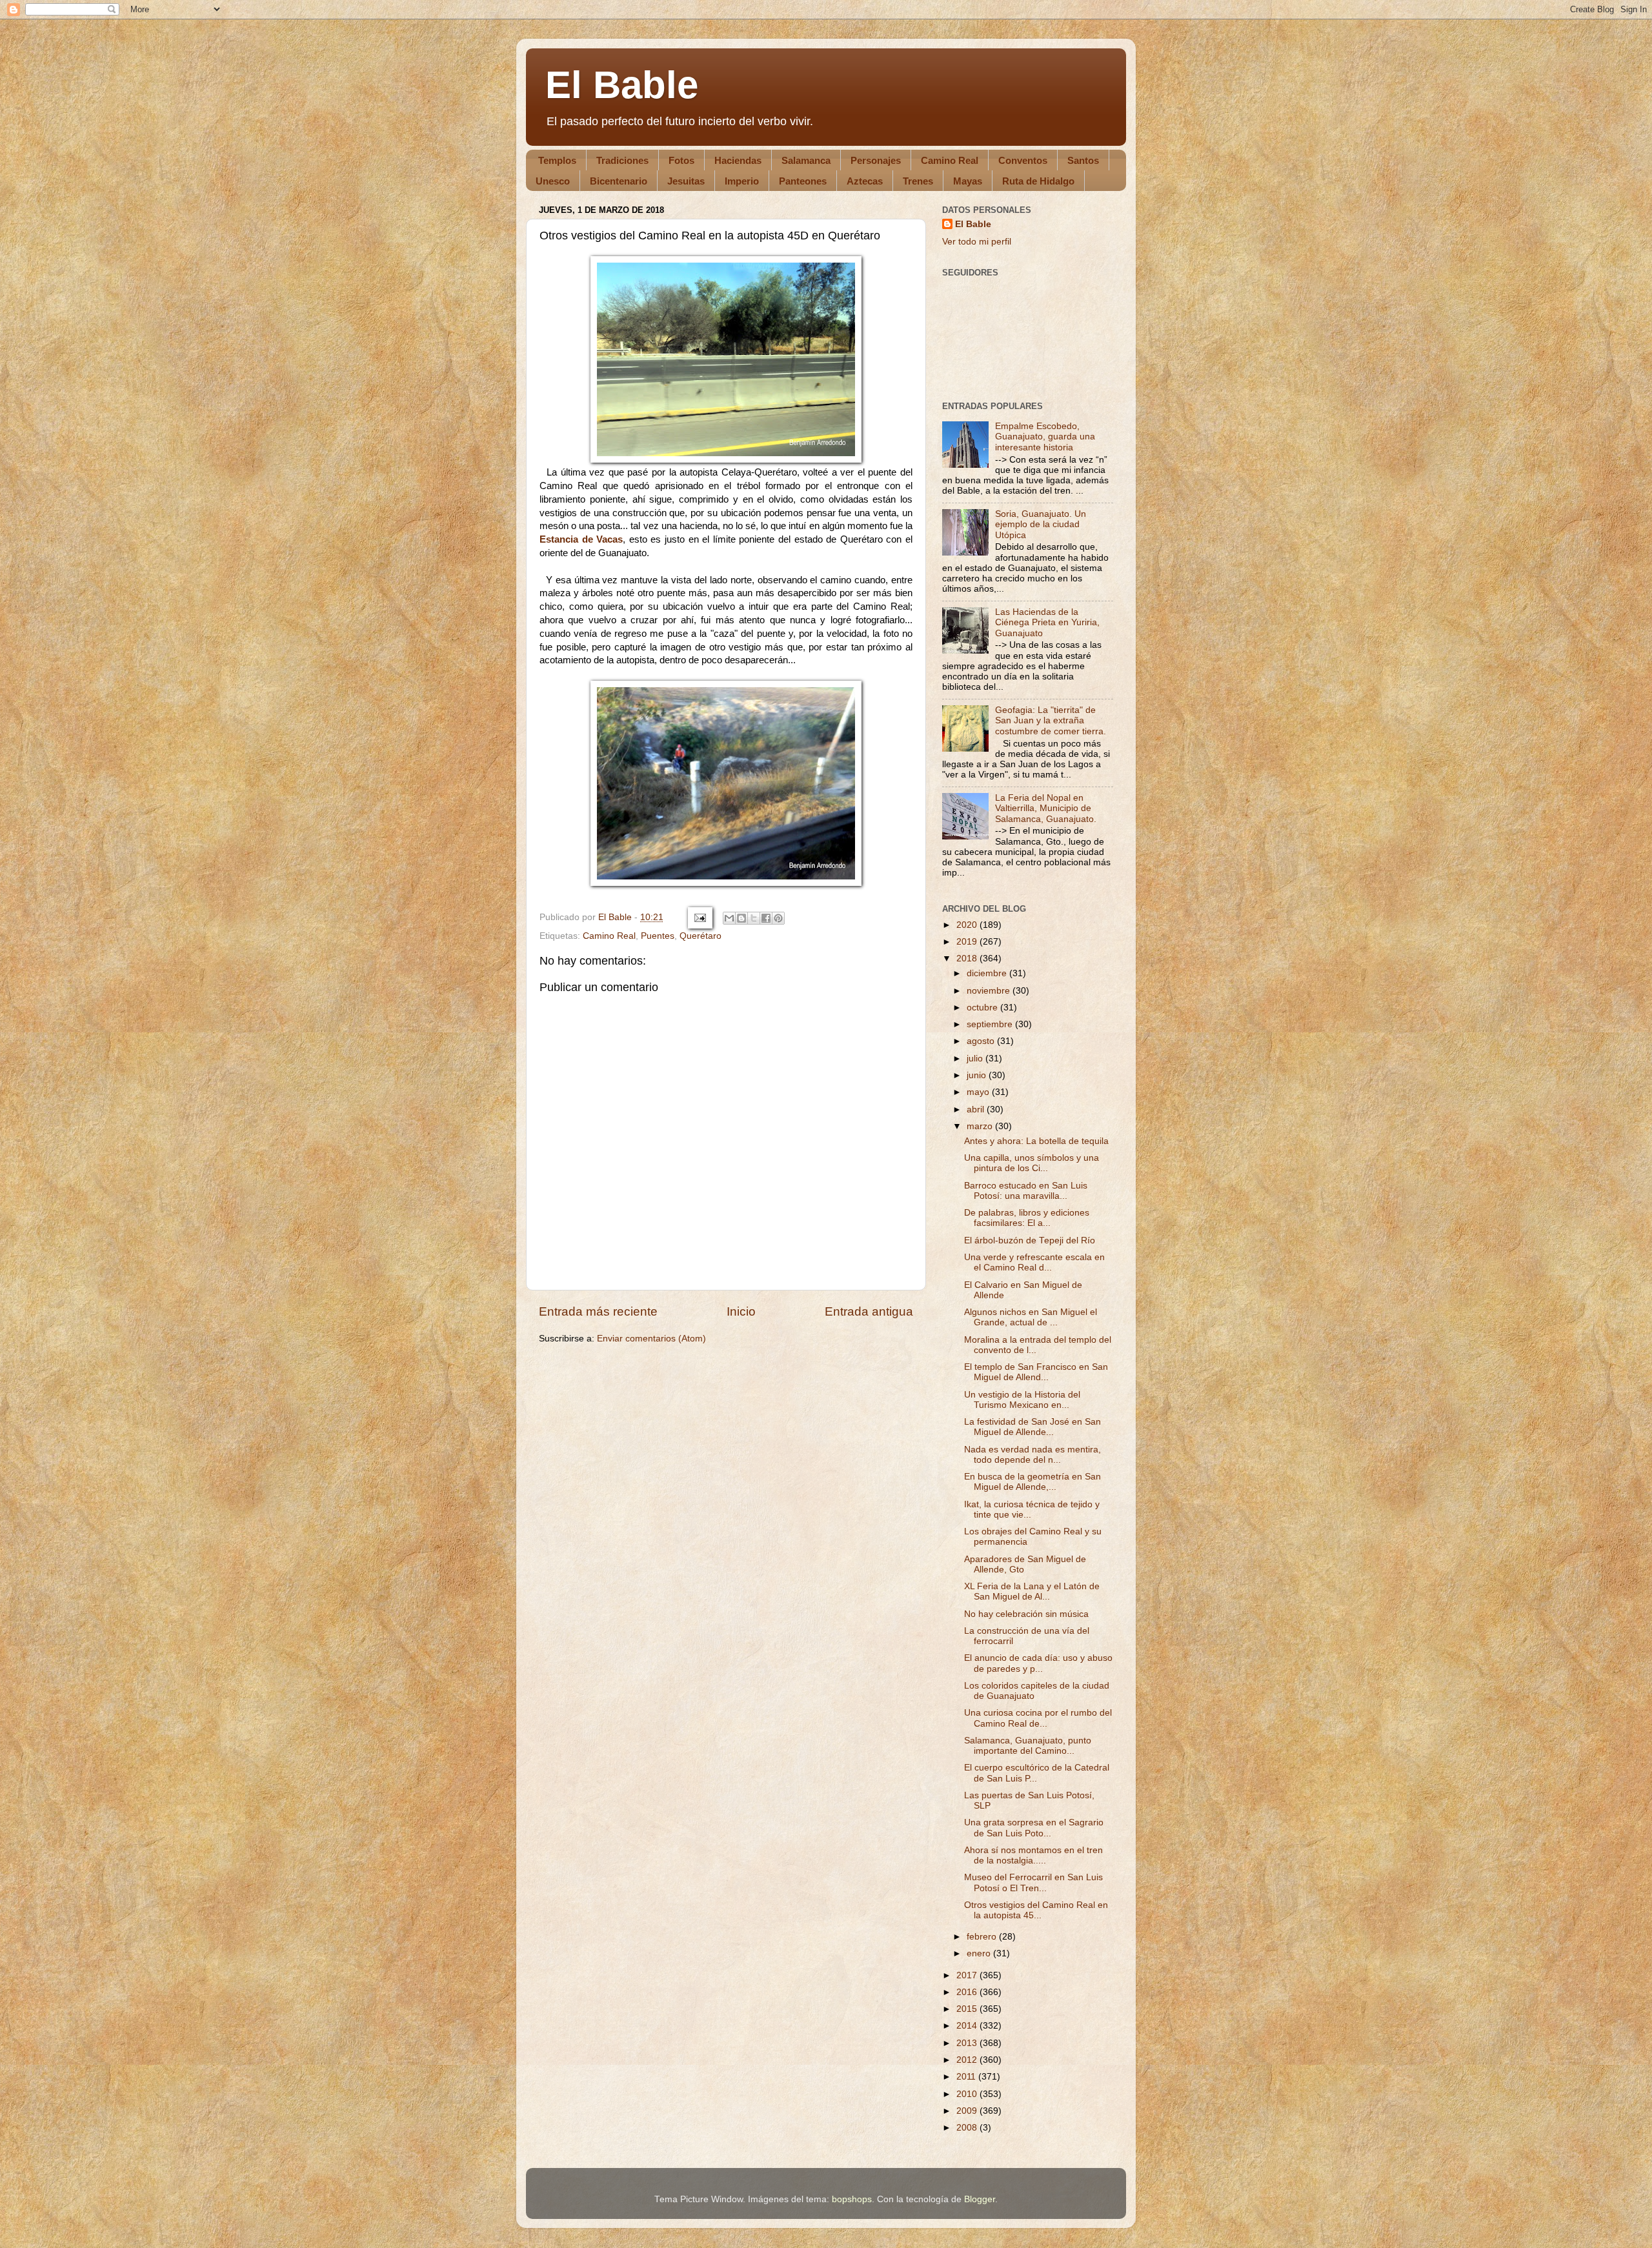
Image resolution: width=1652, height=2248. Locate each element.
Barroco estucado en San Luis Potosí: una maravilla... (1026, 1191)
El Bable (622, 85)
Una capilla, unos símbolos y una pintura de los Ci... (1032, 1163)
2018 (968, 958)
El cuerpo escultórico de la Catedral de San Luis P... (1037, 1773)
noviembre (990, 991)
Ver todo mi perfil (977, 242)
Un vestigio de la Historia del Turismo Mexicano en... (1022, 1400)
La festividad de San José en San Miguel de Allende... (1032, 1427)
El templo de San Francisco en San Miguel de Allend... (1036, 1372)
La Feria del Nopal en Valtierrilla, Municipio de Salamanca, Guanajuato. (1046, 808)
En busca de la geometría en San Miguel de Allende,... (1032, 1482)
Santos (1083, 160)
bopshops (852, 2199)
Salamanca (806, 160)
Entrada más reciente (598, 1311)
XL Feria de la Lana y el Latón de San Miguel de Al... (1032, 1591)
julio (976, 1059)
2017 (968, 1975)
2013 (968, 2043)
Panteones (803, 181)
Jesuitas (686, 181)
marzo (981, 1126)
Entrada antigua (869, 1311)
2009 (968, 2111)
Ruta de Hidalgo (1038, 181)
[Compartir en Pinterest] (778, 918)
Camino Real (950, 160)
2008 (968, 2128)
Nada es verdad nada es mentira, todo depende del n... (1032, 1455)
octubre (983, 1008)
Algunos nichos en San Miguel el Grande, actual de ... (1031, 1317)
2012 (968, 2060)
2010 (968, 2094)
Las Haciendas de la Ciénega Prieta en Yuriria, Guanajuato (1047, 622)
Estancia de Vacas (581, 539)
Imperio (742, 181)
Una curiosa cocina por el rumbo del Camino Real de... (1038, 1718)
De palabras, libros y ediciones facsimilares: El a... (1027, 1218)
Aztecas (865, 181)
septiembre (991, 1024)
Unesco (553, 181)
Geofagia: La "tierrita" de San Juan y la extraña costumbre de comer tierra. (1051, 720)
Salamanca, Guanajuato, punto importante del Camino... (1028, 1746)
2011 (967, 2077)
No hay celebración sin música (1026, 1614)
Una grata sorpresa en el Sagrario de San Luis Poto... (1034, 1828)
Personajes (876, 160)
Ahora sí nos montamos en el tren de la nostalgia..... (1033, 1855)
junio (978, 1075)
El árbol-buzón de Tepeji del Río (1030, 1240)
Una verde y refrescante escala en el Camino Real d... (1034, 1262)
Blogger (980, 2199)
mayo (979, 1092)
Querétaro (700, 936)
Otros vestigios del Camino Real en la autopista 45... (1036, 1910)
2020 (968, 925)
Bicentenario (619, 181)
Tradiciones (622, 160)
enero (980, 1953)
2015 (968, 2009)
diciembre (988, 973)
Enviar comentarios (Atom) (651, 1339)
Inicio (741, 1311)
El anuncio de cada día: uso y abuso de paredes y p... (1038, 1663)
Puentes (658, 936)
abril (977, 1109)
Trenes (918, 181)
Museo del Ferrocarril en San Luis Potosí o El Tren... (1033, 1882)
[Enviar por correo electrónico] (729, 918)
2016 (968, 1992)
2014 (968, 2026)
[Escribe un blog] (741, 918)
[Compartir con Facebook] (766, 918)
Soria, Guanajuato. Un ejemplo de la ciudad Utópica (1041, 524)
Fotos (681, 160)
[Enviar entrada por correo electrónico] (699, 917)
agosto (982, 1041)
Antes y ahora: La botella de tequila (1036, 1141)
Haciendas (738, 160)
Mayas (968, 181)
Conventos (1023, 160)
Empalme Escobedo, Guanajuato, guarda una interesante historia (1045, 437)
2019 (968, 942)
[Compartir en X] (754, 918)
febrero (983, 1937)
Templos (557, 160)
